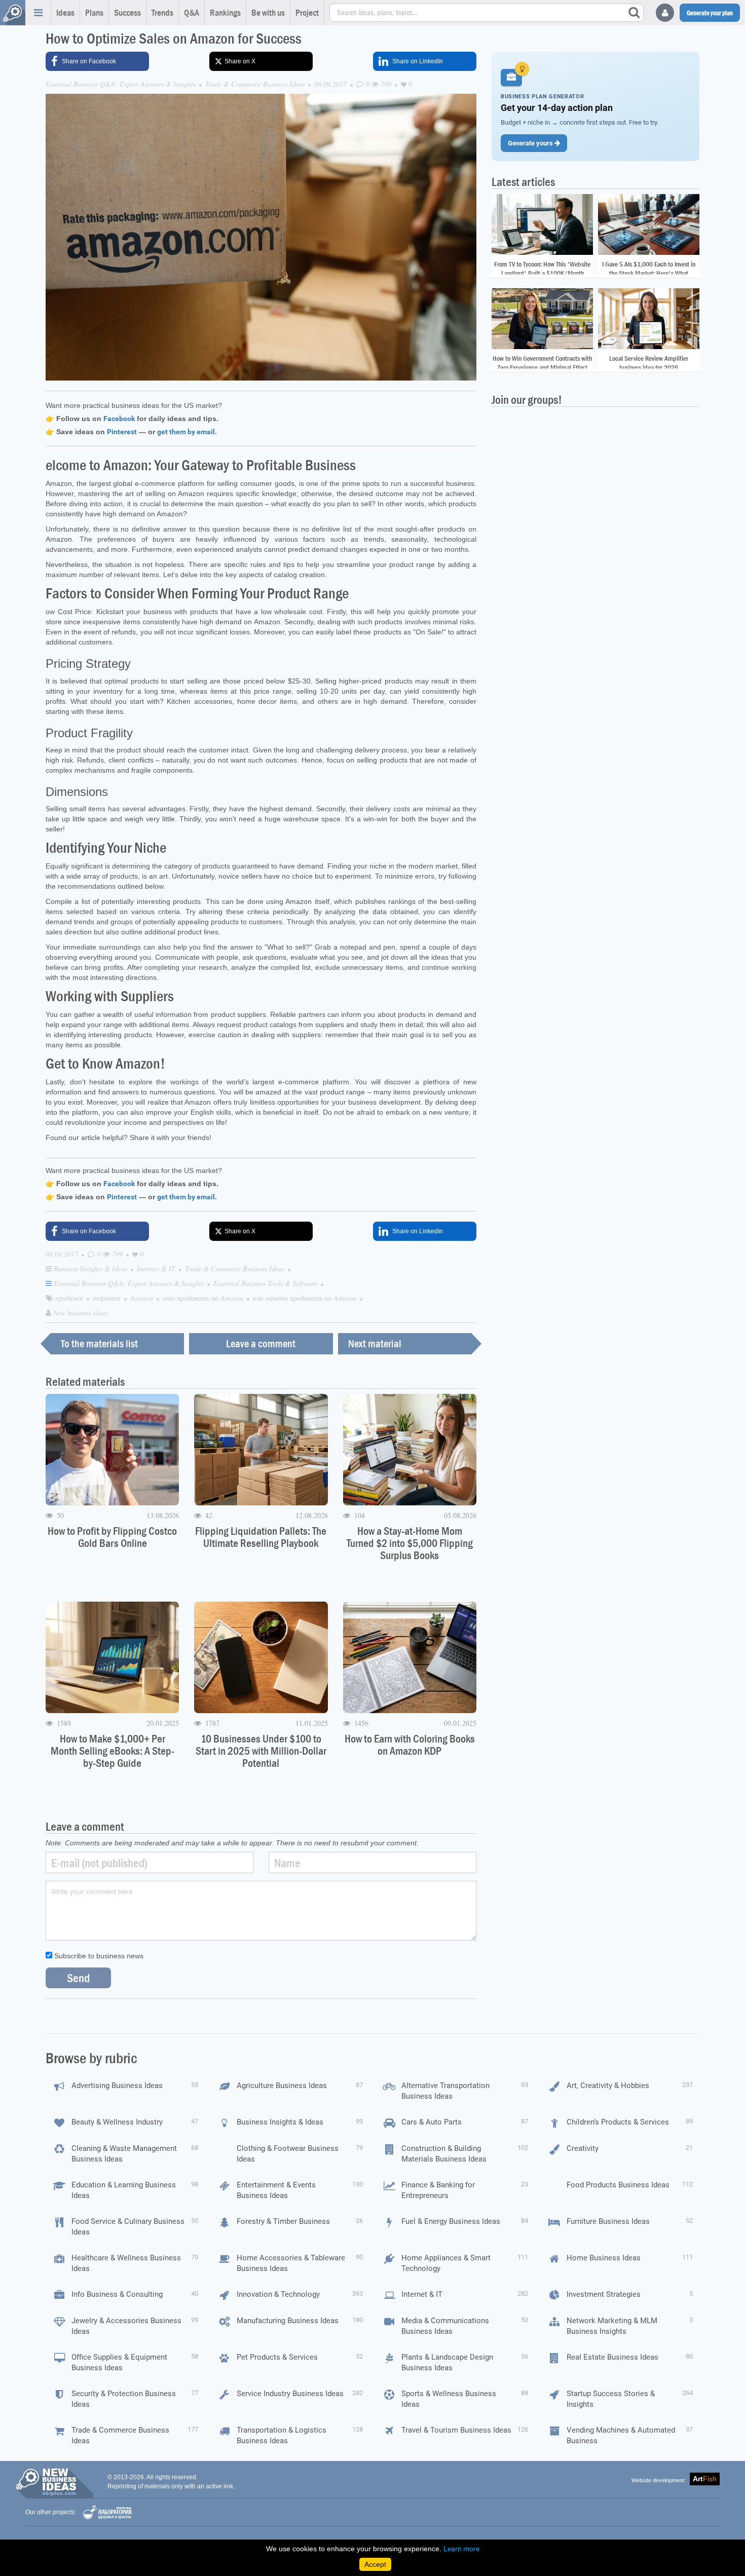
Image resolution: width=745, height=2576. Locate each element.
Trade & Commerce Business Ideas (255, 84)
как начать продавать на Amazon (306, 1298)
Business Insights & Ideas (91, 1268)
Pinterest (122, 432)
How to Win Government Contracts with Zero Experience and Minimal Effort (542, 363)
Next (375, 1344)
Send (78, 1978)
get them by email (186, 432)
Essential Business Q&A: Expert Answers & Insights (121, 84)
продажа (70, 1298)
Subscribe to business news (98, 1956)
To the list (99, 1344)
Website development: (659, 2480)
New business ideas (80, 1313)
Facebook (119, 419)
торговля (108, 1298)
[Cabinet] (665, 13)
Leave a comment (261, 1344)
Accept (375, 2564)
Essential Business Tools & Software (266, 1283)
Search (634, 13)
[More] (38, 13)
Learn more (461, 2549)
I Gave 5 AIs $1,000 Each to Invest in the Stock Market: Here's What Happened (649, 273)
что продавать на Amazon (204, 1298)
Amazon (143, 1298)
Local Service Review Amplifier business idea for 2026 (649, 363)
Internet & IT (157, 1268)
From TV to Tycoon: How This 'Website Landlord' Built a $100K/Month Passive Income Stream (542, 273)
